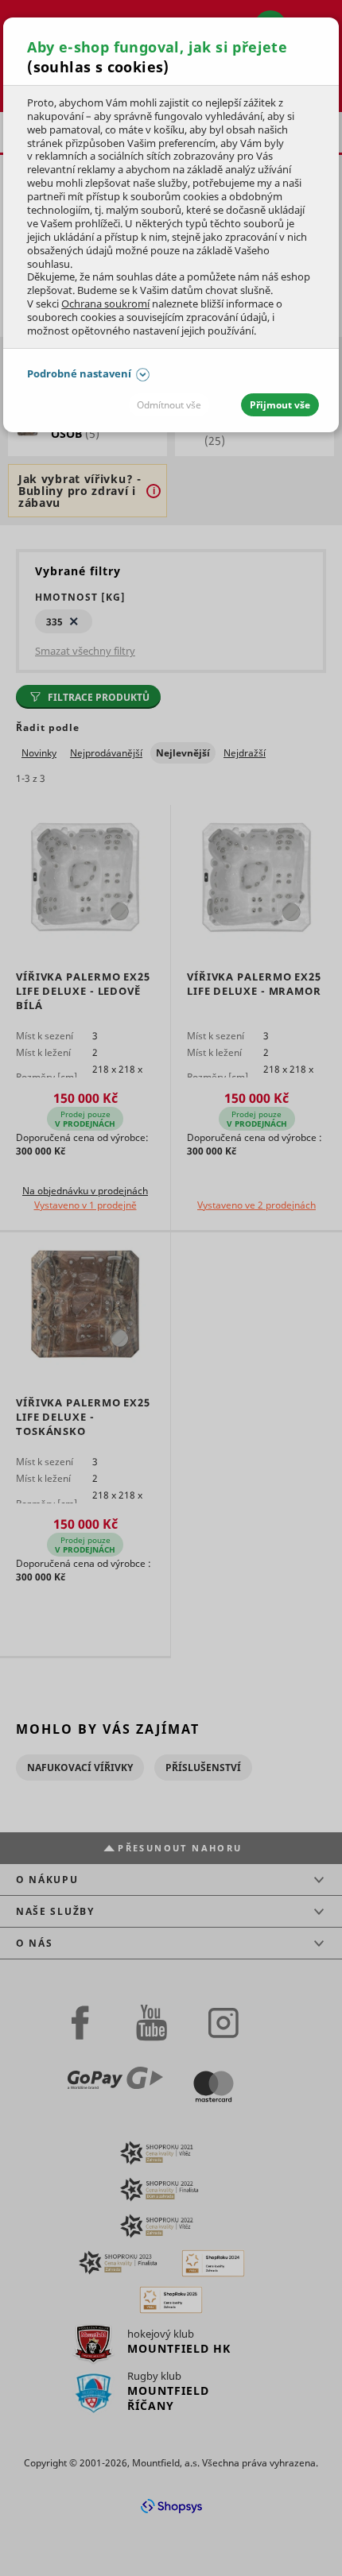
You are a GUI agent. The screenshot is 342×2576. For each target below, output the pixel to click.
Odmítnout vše (169, 405)
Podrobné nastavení (79, 373)
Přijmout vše (280, 405)
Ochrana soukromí (105, 304)
